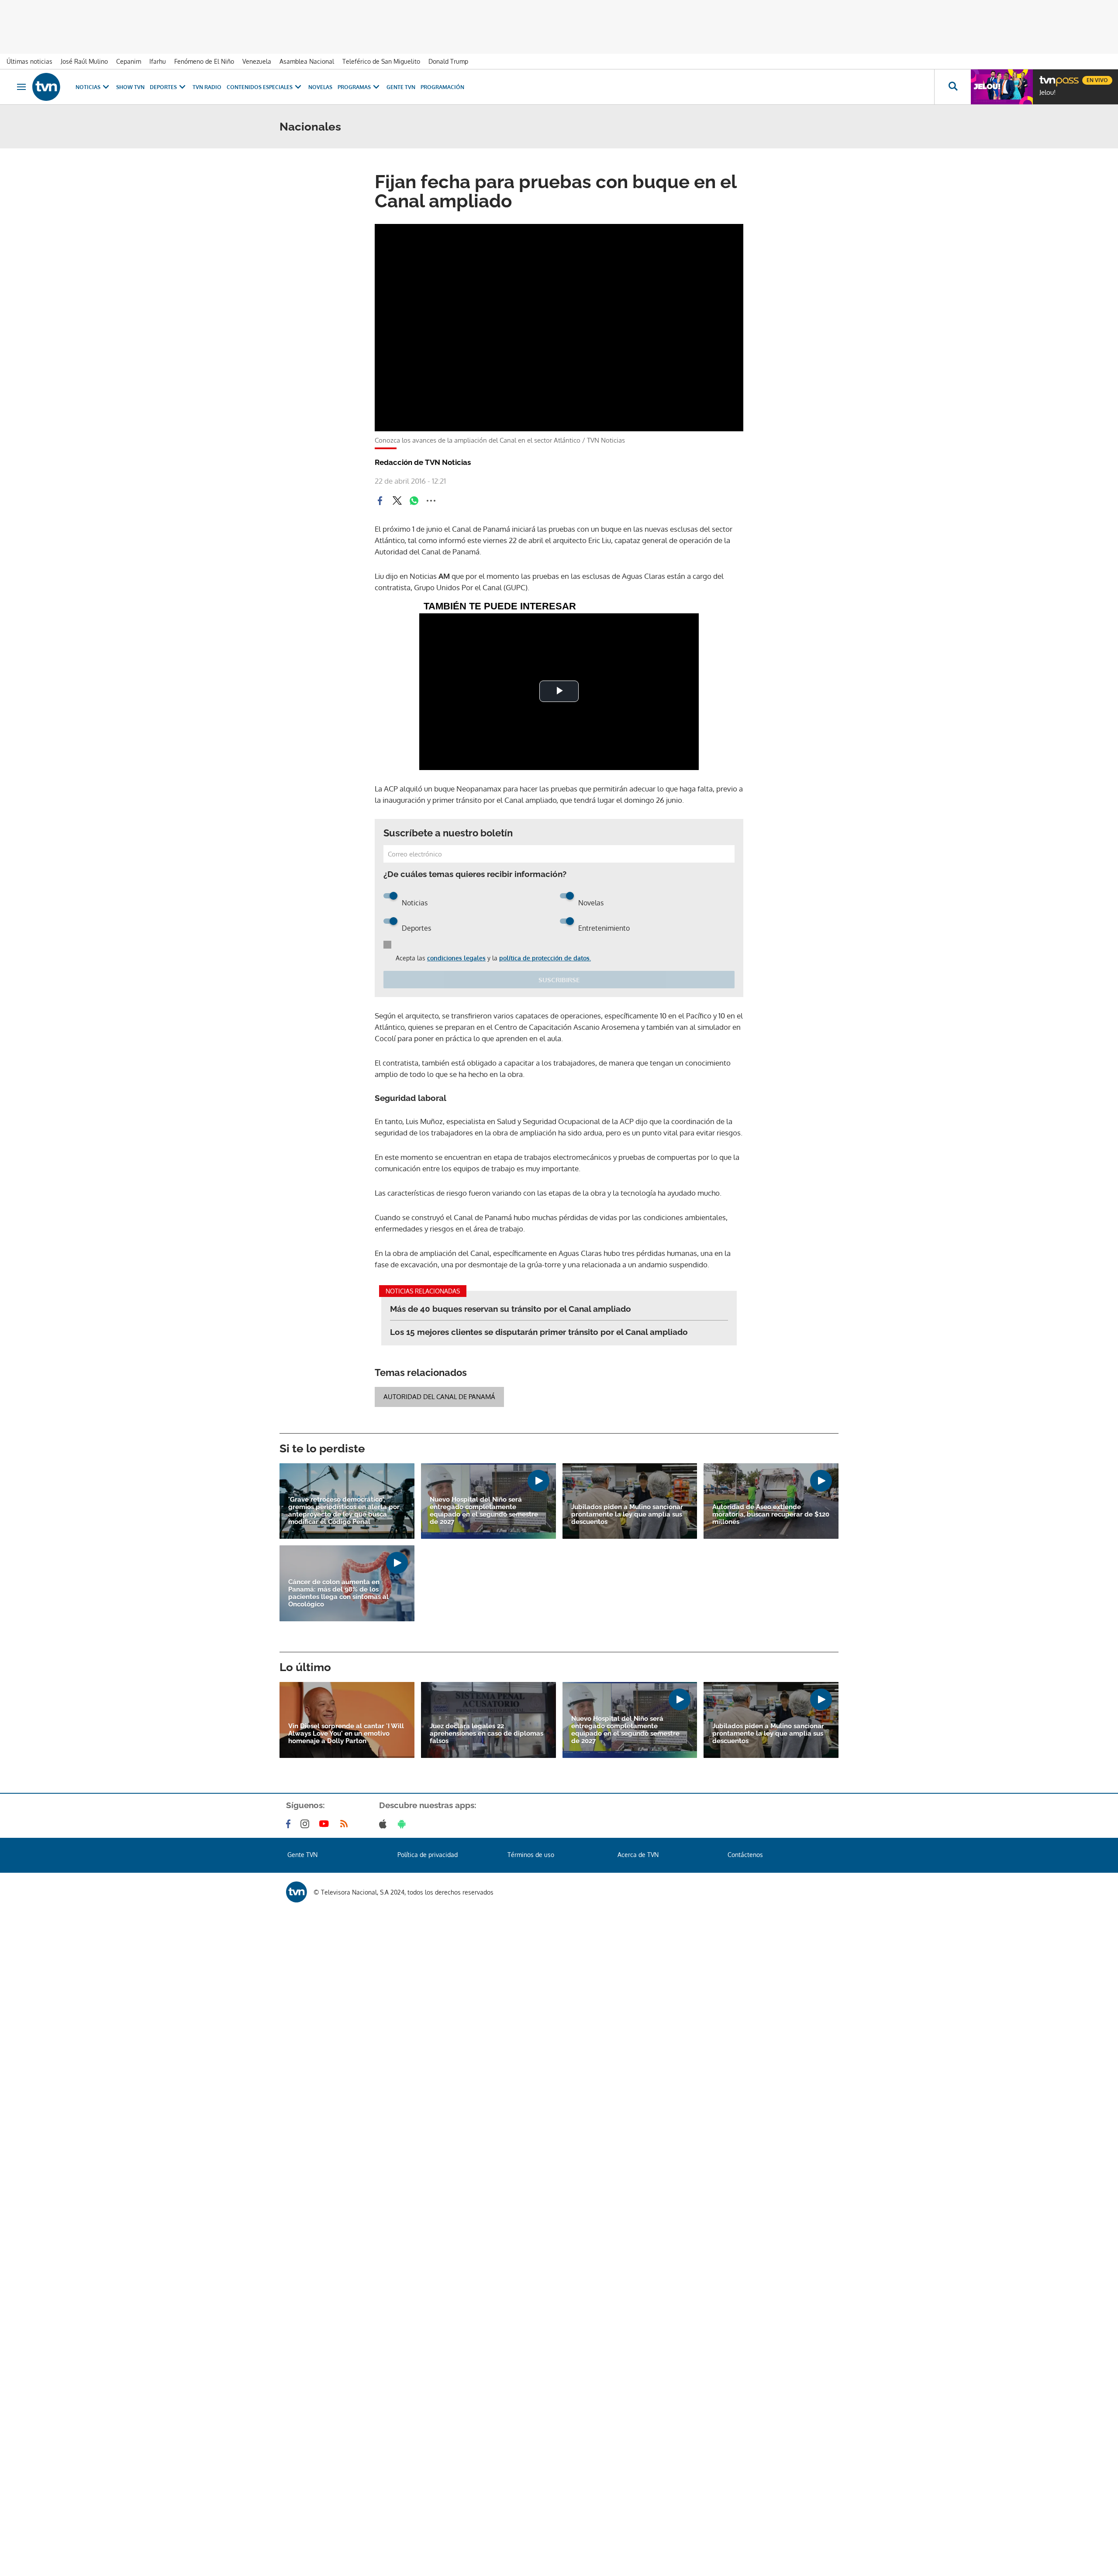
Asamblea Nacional (307, 61)
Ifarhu (158, 61)
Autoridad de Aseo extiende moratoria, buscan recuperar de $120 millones (771, 1515)
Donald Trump (448, 61)
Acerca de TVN (638, 1855)
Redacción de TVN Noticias (423, 462)
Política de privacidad (428, 1855)
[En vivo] (1047, 77)
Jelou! (1047, 93)
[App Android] (404, 1824)
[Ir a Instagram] (307, 1824)
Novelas (320, 87)
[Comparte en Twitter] (397, 501)
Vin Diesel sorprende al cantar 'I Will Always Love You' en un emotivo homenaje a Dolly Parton (346, 1734)
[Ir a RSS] (346, 1824)
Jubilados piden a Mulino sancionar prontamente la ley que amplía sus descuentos (627, 1515)
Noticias (88, 87)
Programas (354, 87)
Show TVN (130, 87)
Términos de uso (531, 1855)
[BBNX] (297, 1892)
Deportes (163, 87)
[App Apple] (385, 1824)
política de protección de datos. (545, 958)
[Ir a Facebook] (290, 1824)
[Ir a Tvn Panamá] (46, 87)
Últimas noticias (29, 61)
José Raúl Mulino (84, 61)
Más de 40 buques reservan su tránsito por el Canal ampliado (511, 1309)
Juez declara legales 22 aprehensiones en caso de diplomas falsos (487, 1734)
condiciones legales (456, 958)
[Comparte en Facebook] (380, 501)
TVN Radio (207, 87)
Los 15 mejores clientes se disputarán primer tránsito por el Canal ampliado (539, 1332)
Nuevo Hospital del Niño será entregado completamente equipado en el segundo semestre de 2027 (484, 1511)
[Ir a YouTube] (326, 1824)
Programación (442, 87)
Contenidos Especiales (260, 87)
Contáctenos (745, 1855)
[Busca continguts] (952, 87)
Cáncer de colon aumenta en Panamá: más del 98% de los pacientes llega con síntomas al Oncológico (338, 1593)
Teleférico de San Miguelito (381, 61)
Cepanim (129, 61)
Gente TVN (401, 87)
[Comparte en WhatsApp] (414, 501)
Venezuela (257, 61)
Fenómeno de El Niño (204, 61)
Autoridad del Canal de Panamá (439, 1397)
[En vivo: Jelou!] (1002, 87)
